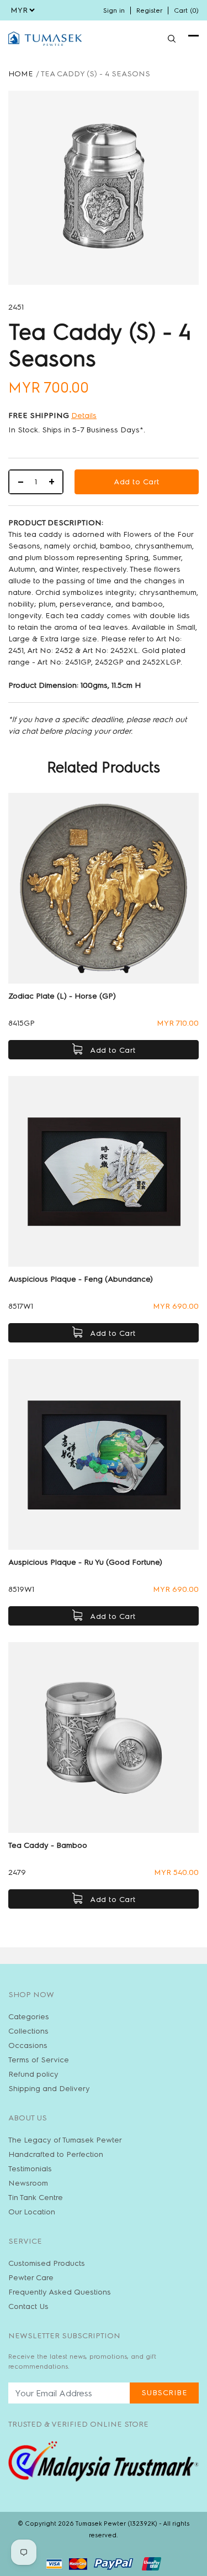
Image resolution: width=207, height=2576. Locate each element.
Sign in (114, 11)
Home (21, 74)
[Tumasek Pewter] (45, 39)
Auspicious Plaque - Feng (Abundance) (81, 1279)
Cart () (186, 11)
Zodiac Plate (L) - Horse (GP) (62, 996)
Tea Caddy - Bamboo (48, 1845)
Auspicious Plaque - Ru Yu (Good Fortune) (85, 1562)
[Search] (172, 39)
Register (149, 11)
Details (84, 416)
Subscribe (164, 2393)
